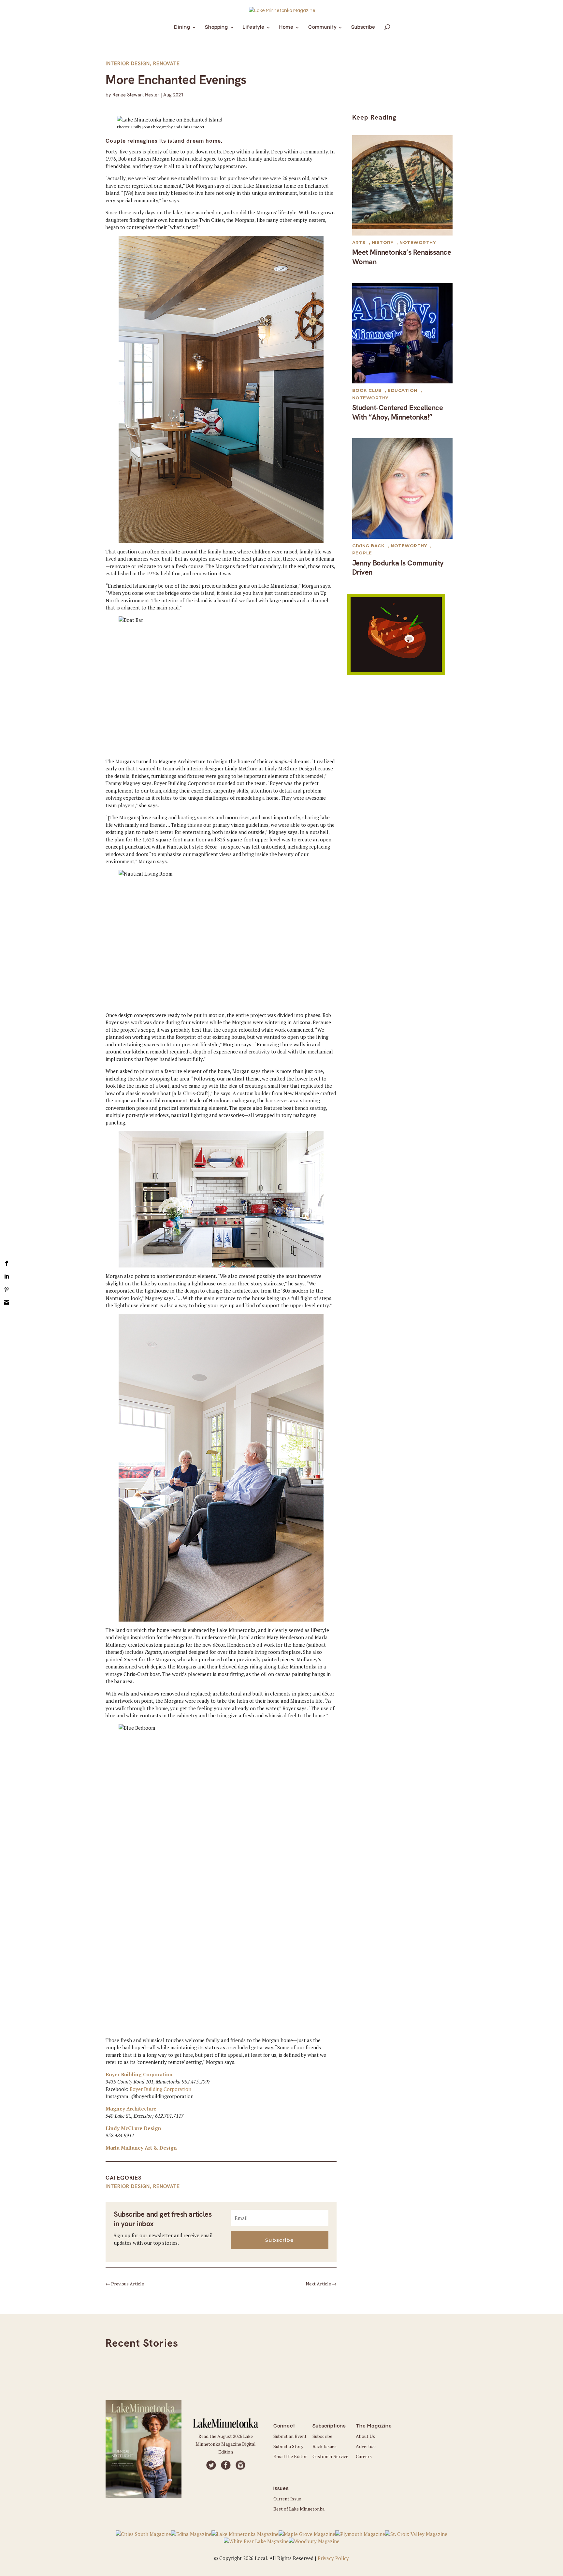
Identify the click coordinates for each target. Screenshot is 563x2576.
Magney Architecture (131, 2109)
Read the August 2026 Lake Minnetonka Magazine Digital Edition (226, 2444)
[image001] (396, 673)
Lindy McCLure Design (133, 2128)
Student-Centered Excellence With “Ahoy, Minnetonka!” (398, 412)
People (362, 553)
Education (403, 390)
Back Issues (325, 2446)
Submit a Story (288, 2446)
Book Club (367, 390)
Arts (359, 242)
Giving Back (368, 546)
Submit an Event (290, 2436)
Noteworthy (418, 242)
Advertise (366, 2446)
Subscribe (322, 2436)
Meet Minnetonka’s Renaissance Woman (402, 257)
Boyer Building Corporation (139, 2074)
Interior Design (128, 64)
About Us (365, 2436)
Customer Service (330, 2456)
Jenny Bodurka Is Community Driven (398, 568)
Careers (364, 2456)
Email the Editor (290, 2456)
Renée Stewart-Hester (136, 95)
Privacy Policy (333, 2558)
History (383, 242)
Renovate (166, 64)
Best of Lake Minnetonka (299, 2509)
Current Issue (287, 2499)
